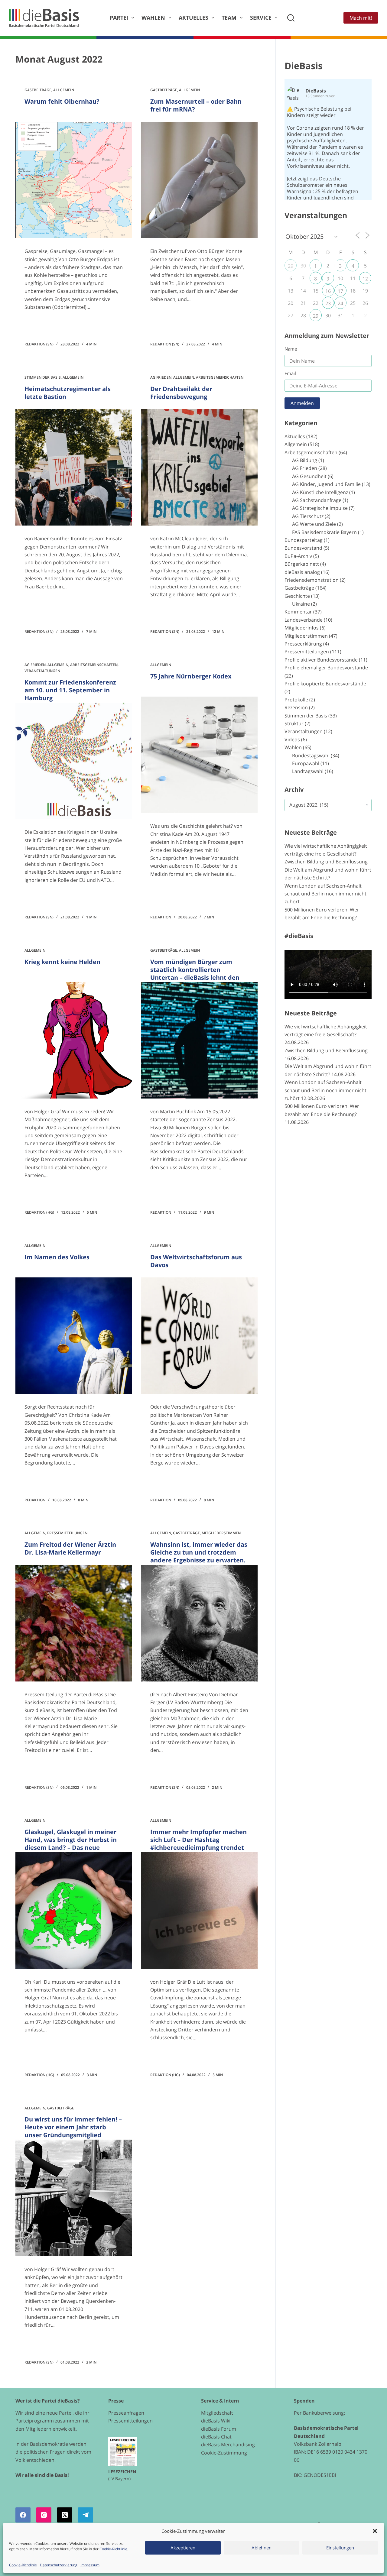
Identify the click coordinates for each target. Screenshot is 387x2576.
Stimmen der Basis (43, 377)
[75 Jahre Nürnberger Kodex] (199, 755)
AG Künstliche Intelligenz (320, 492)
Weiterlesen (47, 325)
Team (229, 18)
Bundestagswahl (311, 756)
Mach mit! (361, 18)
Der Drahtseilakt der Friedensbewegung (181, 393)
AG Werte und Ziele (314, 524)
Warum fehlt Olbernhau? (62, 101)
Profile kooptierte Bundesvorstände (325, 684)
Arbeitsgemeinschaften (220, 377)
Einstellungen (340, 2548)
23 (328, 303)
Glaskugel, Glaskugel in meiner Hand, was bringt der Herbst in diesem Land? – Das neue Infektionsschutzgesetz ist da (71, 1844)
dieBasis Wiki (216, 2421)
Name (291, 349)
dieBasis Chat (216, 2437)
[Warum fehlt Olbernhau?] (74, 180)
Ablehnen (262, 2548)
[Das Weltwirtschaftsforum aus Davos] (199, 1336)
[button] (375, 2531)
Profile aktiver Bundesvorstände (321, 660)
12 (365, 279)
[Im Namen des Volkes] (74, 1336)
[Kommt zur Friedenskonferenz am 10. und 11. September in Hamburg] (74, 761)
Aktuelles (193, 18)
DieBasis (304, 66)
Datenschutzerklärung (59, 2565)
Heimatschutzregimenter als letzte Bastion (68, 393)
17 (340, 291)
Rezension (296, 707)
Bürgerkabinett (302, 564)
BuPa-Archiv (298, 556)
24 (340, 303)
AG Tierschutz (308, 516)
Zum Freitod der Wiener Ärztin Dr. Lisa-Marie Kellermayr (70, 1548)
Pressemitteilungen (67, 1533)
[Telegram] (86, 2515)
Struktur (294, 723)
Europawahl (306, 763)
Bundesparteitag (304, 540)
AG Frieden (161, 377)
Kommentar (298, 612)
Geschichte (297, 596)
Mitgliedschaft (217, 2413)
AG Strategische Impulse (320, 508)
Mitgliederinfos (302, 628)
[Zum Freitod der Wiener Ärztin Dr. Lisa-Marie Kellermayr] (74, 1623)
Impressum (90, 2565)
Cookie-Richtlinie (113, 2549)
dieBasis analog (302, 572)
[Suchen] (291, 18)
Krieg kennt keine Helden (62, 962)
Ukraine (301, 604)
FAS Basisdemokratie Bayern (324, 532)
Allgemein (64, 90)
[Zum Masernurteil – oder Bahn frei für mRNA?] (199, 180)
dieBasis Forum (219, 2429)
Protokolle (296, 700)
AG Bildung (305, 460)
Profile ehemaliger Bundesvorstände (326, 668)
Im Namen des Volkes (57, 1257)
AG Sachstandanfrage (317, 500)
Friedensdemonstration (312, 580)
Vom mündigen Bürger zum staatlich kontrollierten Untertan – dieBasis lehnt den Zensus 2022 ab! (195, 974)
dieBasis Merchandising (228, 2445)
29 (291, 266)
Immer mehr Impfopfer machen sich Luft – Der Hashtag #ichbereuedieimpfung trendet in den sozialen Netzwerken (198, 1844)
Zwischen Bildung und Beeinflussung (326, 862)
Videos (292, 739)
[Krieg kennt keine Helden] (74, 1040)
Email (290, 373)
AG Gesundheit (309, 476)
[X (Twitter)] (65, 2515)
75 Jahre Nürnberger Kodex (191, 676)
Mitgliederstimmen (221, 1533)
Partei (119, 18)
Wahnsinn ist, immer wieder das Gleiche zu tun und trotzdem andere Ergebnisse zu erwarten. (199, 1552)
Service (261, 18)
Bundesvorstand (303, 548)
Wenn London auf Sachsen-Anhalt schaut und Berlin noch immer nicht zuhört (325, 894)
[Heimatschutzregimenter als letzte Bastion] (74, 467)
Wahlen (153, 18)
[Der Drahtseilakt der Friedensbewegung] (199, 467)
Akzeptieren (183, 2548)
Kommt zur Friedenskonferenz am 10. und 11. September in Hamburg (70, 690)
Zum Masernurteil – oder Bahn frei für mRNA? (196, 105)
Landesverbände (304, 620)
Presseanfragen (126, 2413)
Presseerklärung (303, 644)
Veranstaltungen (42, 671)
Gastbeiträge (38, 90)
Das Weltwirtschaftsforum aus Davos (196, 1261)
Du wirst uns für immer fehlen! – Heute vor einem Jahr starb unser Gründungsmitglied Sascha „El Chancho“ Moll (73, 2131)
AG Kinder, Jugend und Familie (326, 484)
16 (328, 291)
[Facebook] (23, 2515)
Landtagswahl (308, 771)
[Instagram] (44, 2515)
